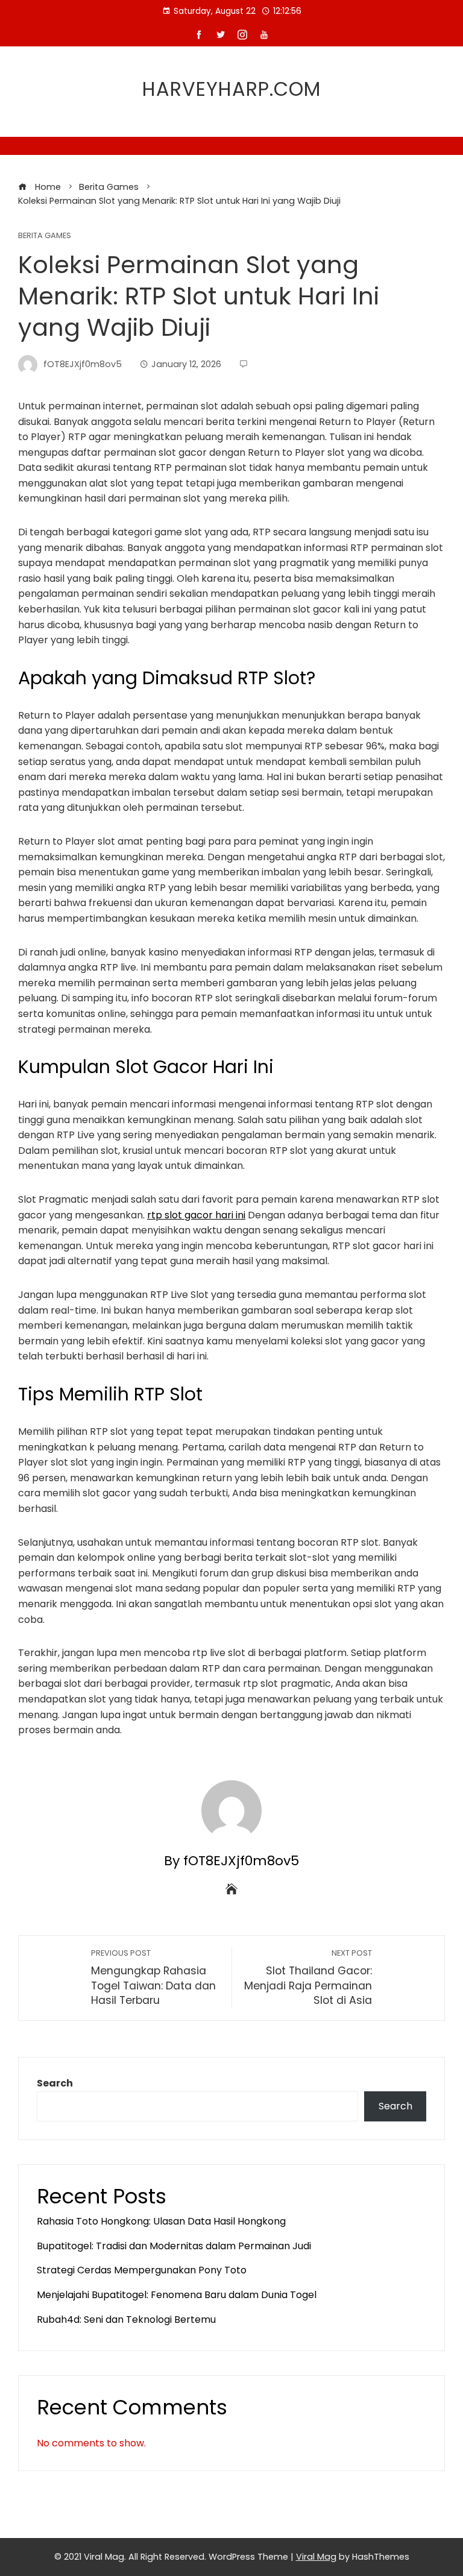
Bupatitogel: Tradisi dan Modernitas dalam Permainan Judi (174, 2246)
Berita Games (45, 236)
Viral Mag (316, 2557)
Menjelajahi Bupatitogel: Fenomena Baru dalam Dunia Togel (177, 2295)
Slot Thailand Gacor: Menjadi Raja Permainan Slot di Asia (308, 1978)
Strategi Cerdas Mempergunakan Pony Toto (142, 2270)
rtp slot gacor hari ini (196, 1215)
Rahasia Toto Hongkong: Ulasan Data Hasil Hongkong (161, 2221)
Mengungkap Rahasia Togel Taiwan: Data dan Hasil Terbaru (153, 1978)
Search (55, 2083)
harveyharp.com (231, 89)
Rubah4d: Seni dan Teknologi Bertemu (126, 2319)
